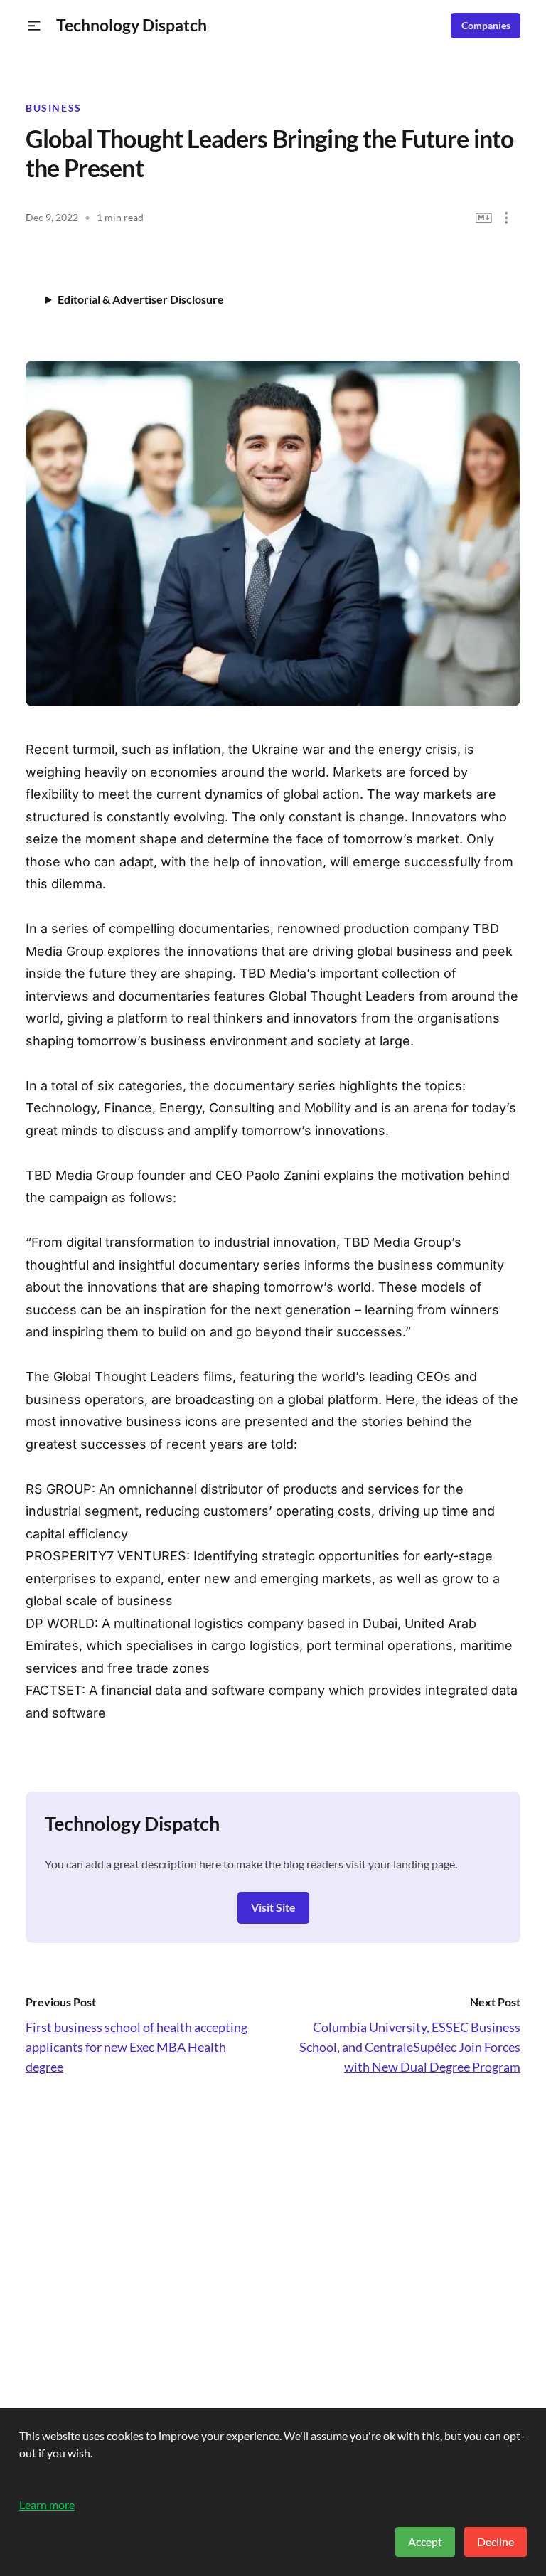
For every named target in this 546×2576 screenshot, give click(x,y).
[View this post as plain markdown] (484, 218)
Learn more (47, 2505)
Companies (486, 26)
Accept (425, 2542)
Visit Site (273, 1907)
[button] (34, 26)
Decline (496, 2542)
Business (54, 108)
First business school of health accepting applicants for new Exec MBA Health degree (136, 2047)
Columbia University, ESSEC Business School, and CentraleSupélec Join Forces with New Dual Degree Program (410, 2047)
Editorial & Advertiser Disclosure (141, 299)
